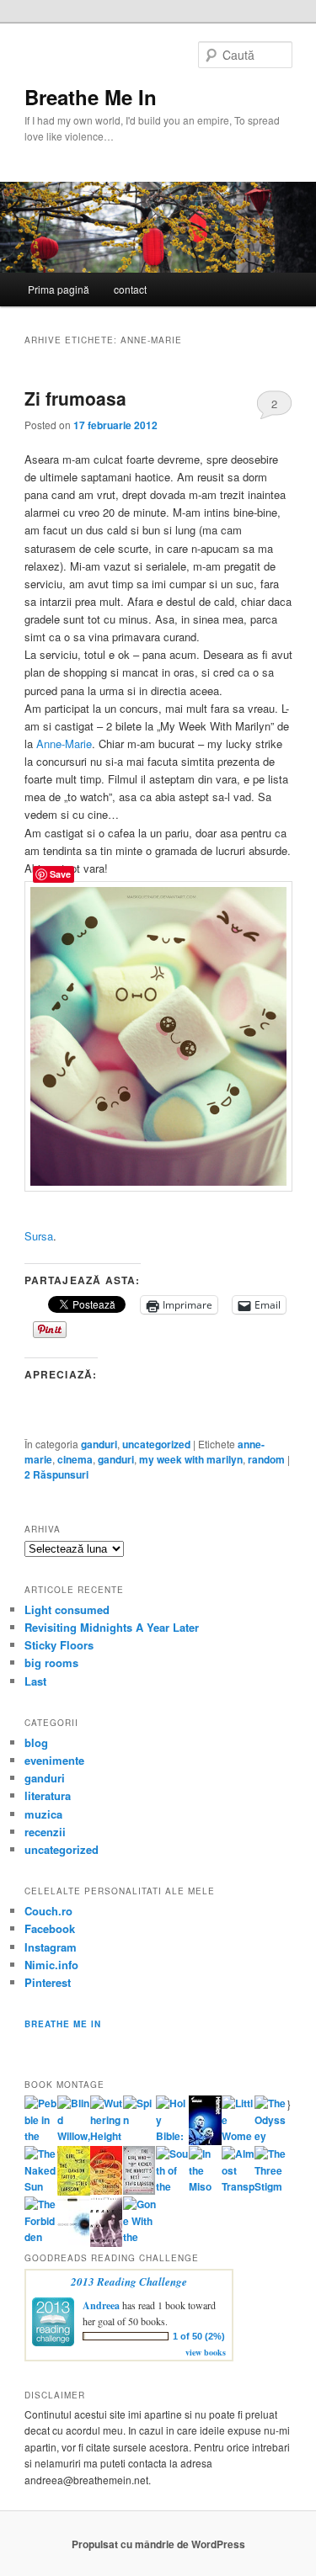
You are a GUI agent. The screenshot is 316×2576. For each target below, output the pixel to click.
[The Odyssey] (271, 2136)
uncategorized (156, 1444)
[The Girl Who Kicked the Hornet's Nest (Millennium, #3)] (139, 2191)
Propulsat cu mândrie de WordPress (158, 2544)
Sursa (39, 1236)
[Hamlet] (205, 2141)
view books (206, 2352)
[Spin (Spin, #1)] (139, 2120)
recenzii (45, 1832)
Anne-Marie (64, 744)
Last (35, 1681)
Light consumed (67, 1609)
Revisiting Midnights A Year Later (112, 1627)
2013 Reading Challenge (129, 2281)
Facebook (50, 1928)
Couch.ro (48, 1911)
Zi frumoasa (75, 398)
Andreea (101, 2305)
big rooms (51, 1662)
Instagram (51, 1947)
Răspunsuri (56, 1474)
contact (130, 289)
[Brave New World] (107, 2243)
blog (36, 1742)
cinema (75, 1459)
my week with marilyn (191, 1459)
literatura (48, 1795)
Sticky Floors (59, 1645)
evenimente (54, 1760)
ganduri (99, 1444)
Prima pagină (59, 289)
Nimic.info (51, 1965)
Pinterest (48, 1982)
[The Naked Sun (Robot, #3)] (41, 2186)
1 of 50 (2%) (199, 2336)
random (266, 1459)
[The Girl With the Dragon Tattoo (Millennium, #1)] (74, 2191)
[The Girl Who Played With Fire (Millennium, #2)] (107, 2191)
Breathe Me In (91, 97)
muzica (43, 1814)
